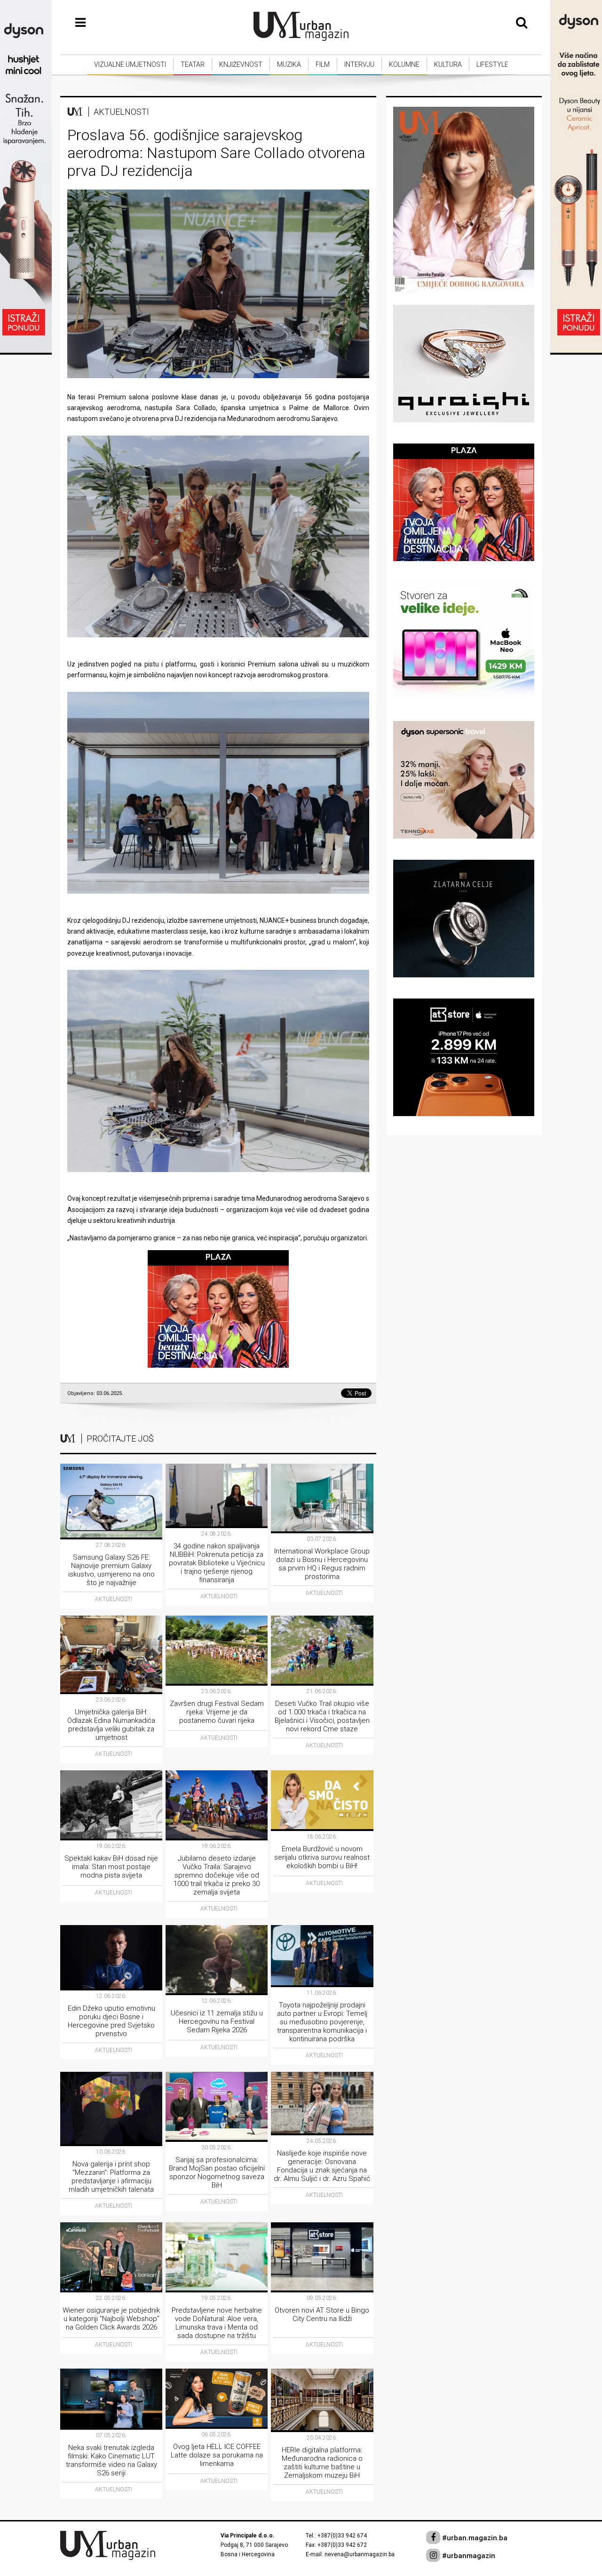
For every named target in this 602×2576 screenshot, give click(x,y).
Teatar (193, 64)
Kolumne (404, 64)
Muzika (289, 64)
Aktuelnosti (121, 112)
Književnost (241, 64)
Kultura (448, 64)
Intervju (359, 64)
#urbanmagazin (468, 2556)
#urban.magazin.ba (474, 2538)
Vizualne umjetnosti (130, 64)
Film (323, 64)
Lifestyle (492, 64)
